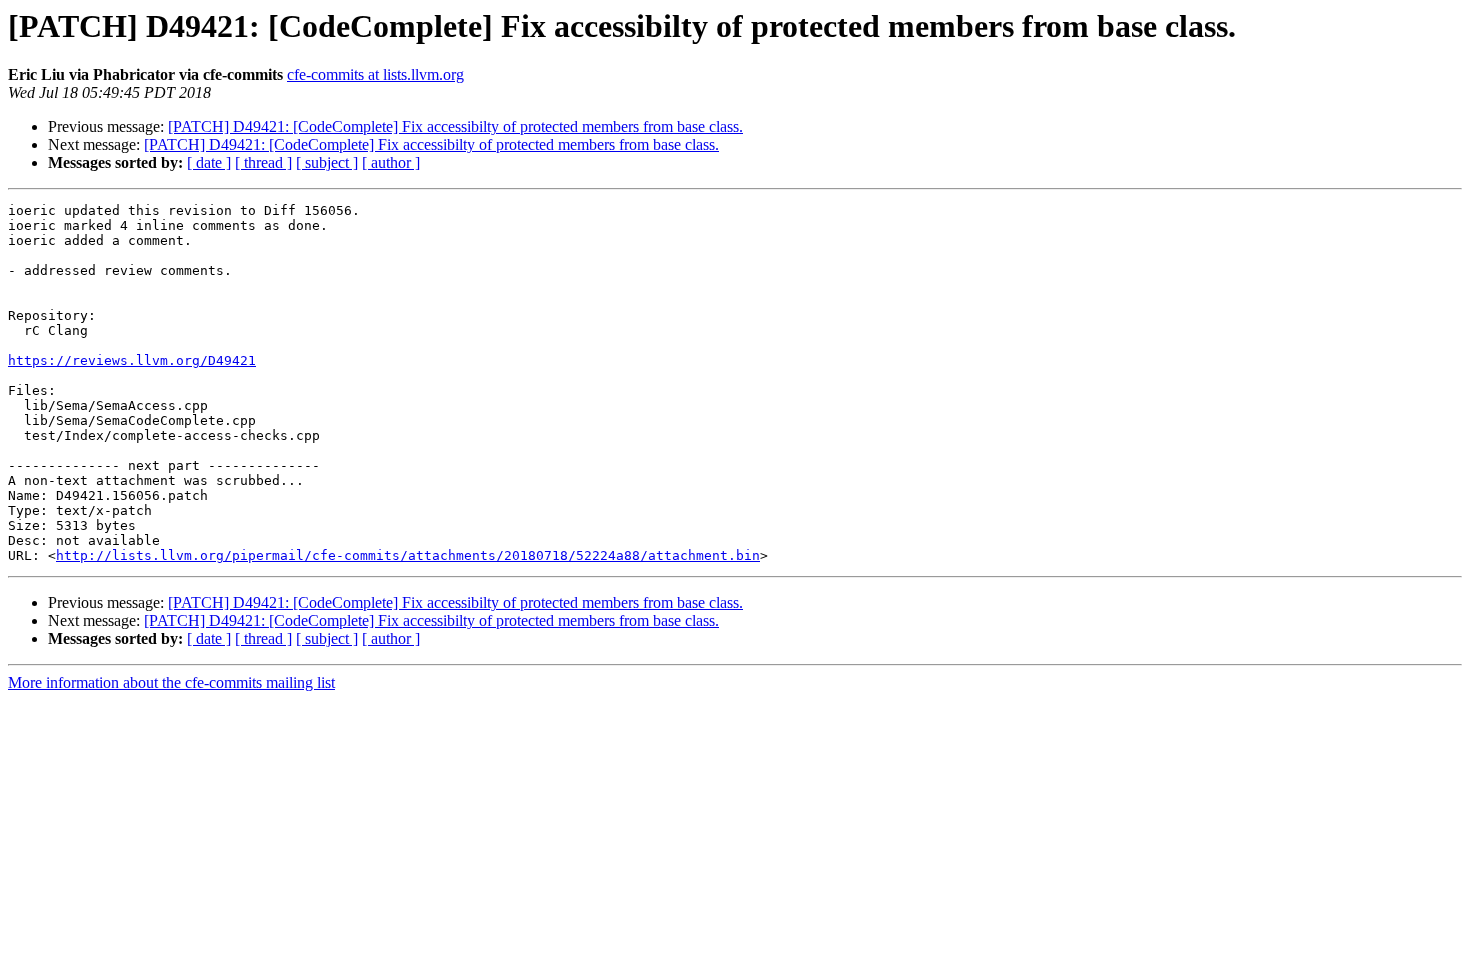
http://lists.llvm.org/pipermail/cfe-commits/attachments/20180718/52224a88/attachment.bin (408, 555)
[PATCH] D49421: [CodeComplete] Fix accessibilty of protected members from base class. (455, 126)
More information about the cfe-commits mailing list (171, 682)
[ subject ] (327, 162)
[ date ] (209, 162)
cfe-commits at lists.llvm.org (375, 74)
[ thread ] (263, 162)
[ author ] (391, 162)
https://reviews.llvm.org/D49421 (132, 360)
